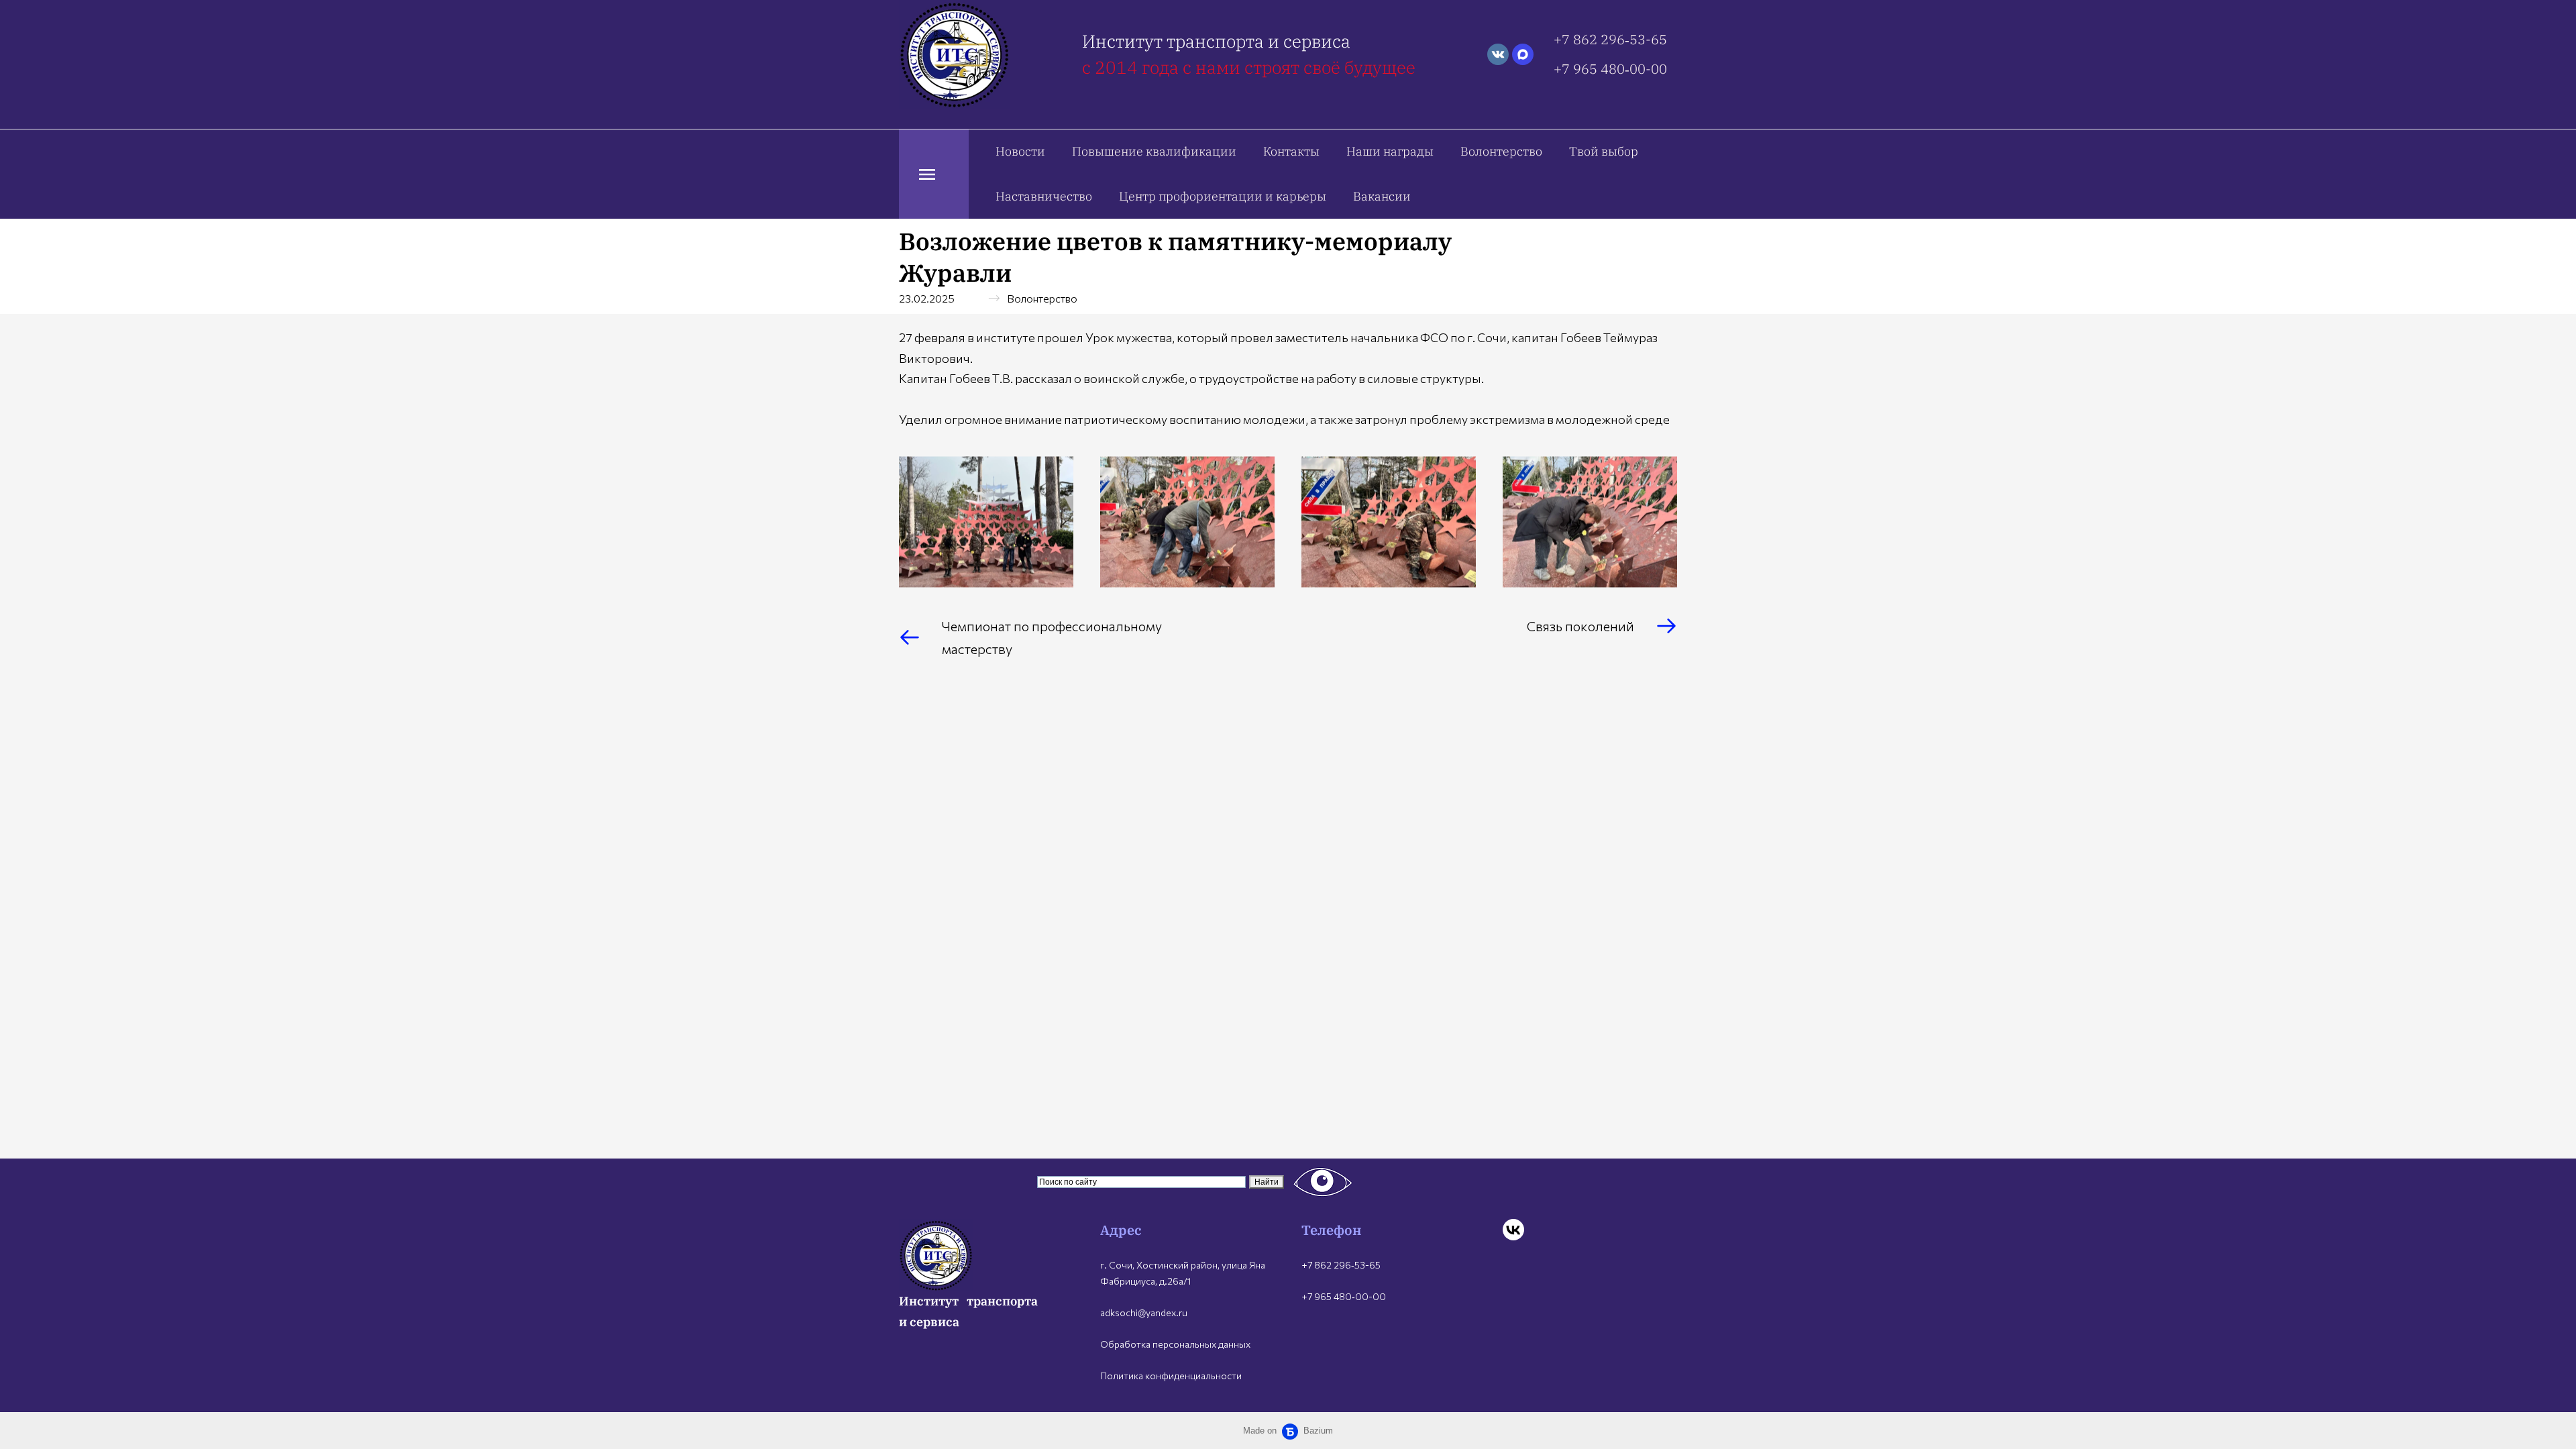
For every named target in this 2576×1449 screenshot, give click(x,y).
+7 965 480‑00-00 (1610, 69)
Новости (1020, 151)
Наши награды (1390, 151)
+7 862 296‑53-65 (1610, 39)
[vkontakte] (1498, 54)
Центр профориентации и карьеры (1223, 196)
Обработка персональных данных (1175, 1344)
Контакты (1291, 151)
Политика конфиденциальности (1171, 1376)
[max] (1523, 54)
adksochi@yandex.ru (1144, 1312)
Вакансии (1382, 196)
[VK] (1513, 1230)
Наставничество (1044, 196)
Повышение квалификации (1154, 151)
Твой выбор (1604, 151)
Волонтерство (1501, 151)
